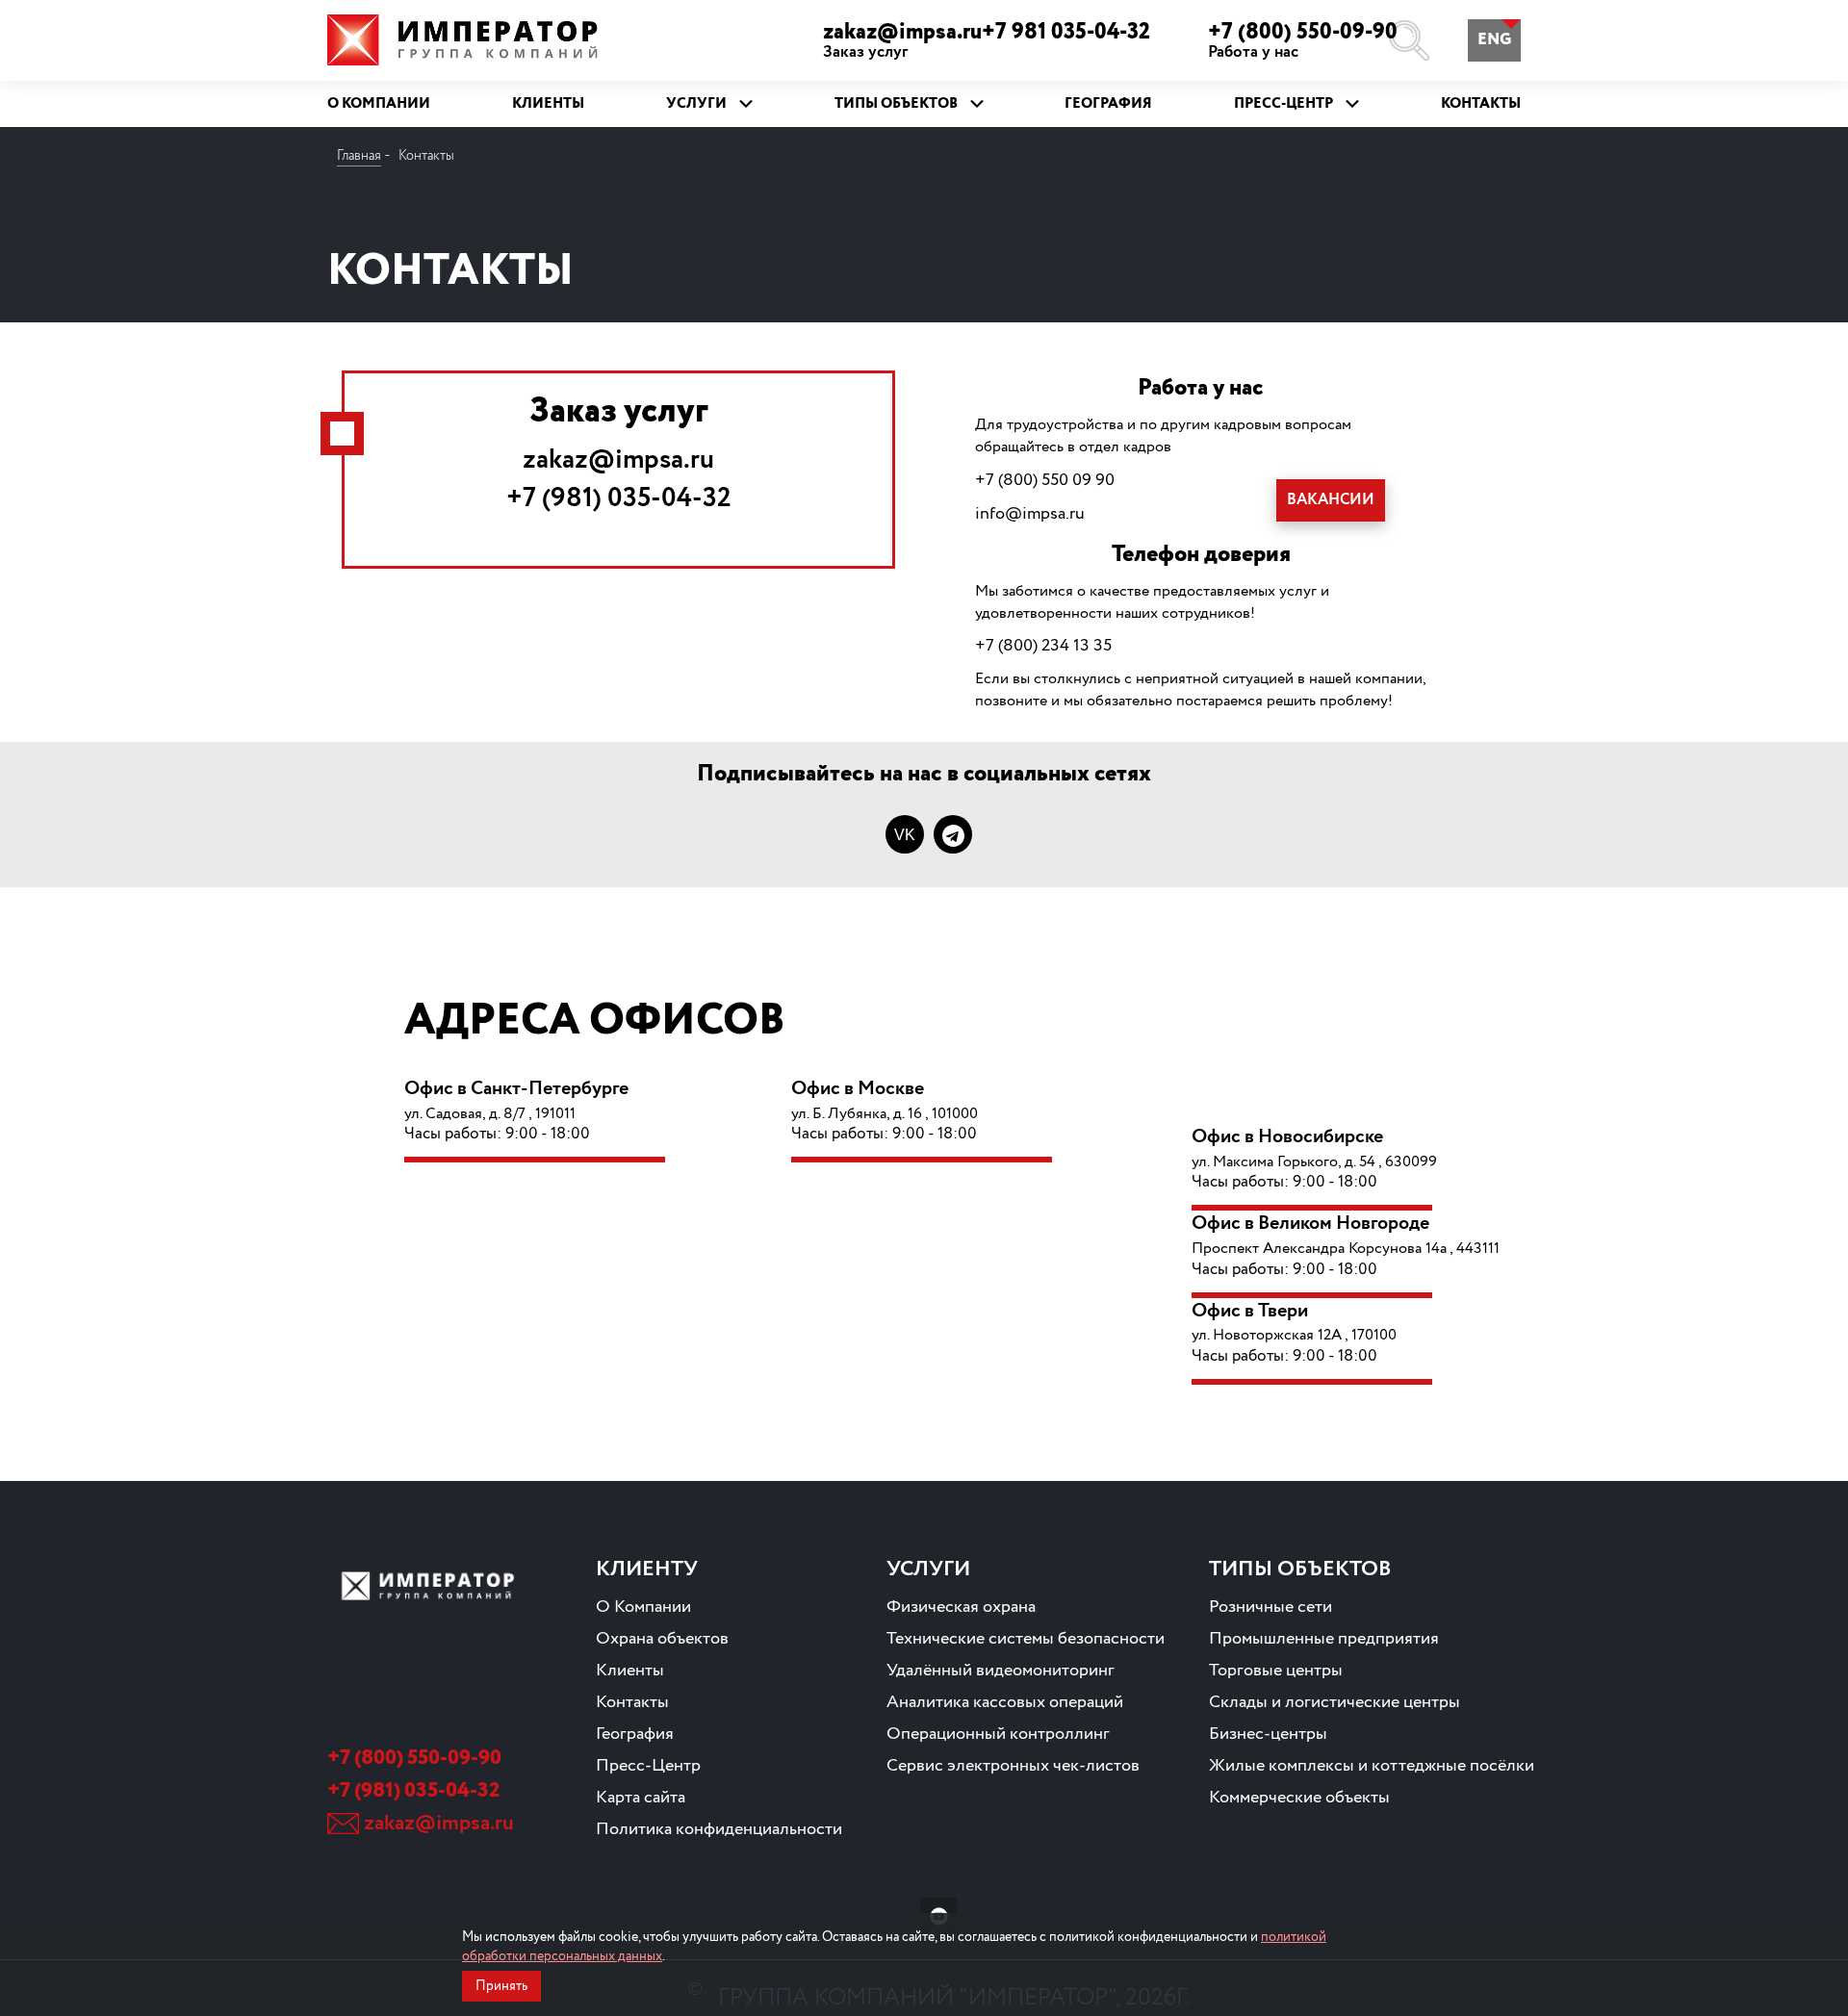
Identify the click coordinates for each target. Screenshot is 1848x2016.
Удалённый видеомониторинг (1001, 1671)
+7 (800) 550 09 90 (1045, 480)
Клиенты (630, 1671)
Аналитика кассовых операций (1005, 1702)
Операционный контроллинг (998, 1734)
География (635, 1734)
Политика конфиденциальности (719, 1829)
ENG (1494, 40)
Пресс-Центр (648, 1766)
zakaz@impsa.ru (618, 460)
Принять (501, 1986)
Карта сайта (641, 1798)
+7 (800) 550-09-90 (1303, 40)
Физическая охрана (961, 1607)
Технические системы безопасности (1026, 1639)
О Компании (643, 1607)
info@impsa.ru (1030, 514)
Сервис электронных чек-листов (1013, 1766)
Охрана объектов (662, 1639)
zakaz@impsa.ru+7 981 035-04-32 (987, 40)
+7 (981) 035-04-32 (619, 498)
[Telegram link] (953, 834)
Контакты (632, 1702)
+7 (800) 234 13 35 (1043, 646)
